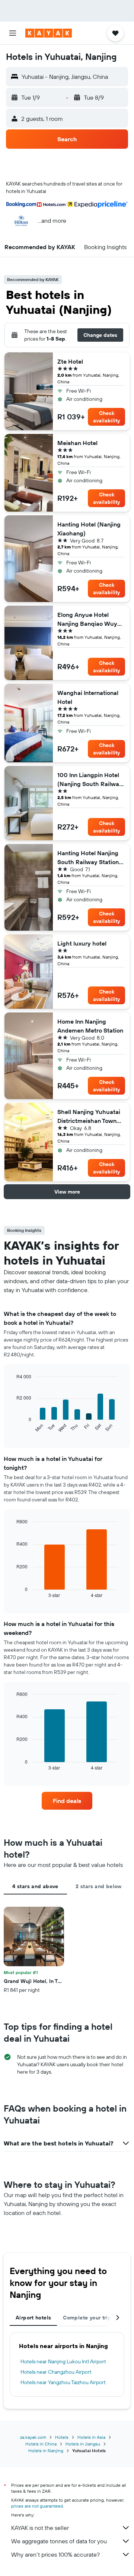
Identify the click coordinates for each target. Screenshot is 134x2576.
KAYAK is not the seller (40, 2528)
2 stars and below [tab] (98, 1886)
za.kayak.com (33, 2437)
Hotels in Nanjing (46, 2451)
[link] (67, 1801)
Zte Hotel (70, 361)
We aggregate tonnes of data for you (59, 2541)
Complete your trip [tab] (87, 2318)
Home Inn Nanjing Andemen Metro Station (90, 1026)
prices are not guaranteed (37, 2506)
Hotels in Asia (91, 2437)
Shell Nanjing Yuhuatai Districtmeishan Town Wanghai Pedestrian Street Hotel (89, 1117)
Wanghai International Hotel (88, 697)
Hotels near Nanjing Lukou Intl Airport (63, 2361)
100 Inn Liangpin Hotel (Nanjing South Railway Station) (90, 780)
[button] (13, 33)
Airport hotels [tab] (33, 2318)
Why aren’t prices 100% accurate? (55, 2554)
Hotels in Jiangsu (83, 2444)
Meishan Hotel (77, 443)
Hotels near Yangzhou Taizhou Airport (63, 2382)
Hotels (62, 2437)
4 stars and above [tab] (35, 1886)
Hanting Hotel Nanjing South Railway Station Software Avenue (88, 858)
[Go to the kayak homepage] (49, 33)
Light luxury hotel (82, 943)
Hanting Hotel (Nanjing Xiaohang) (89, 529)
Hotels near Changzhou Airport (56, 2372)
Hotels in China (41, 2444)
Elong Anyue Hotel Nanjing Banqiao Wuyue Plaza (91, 619)
